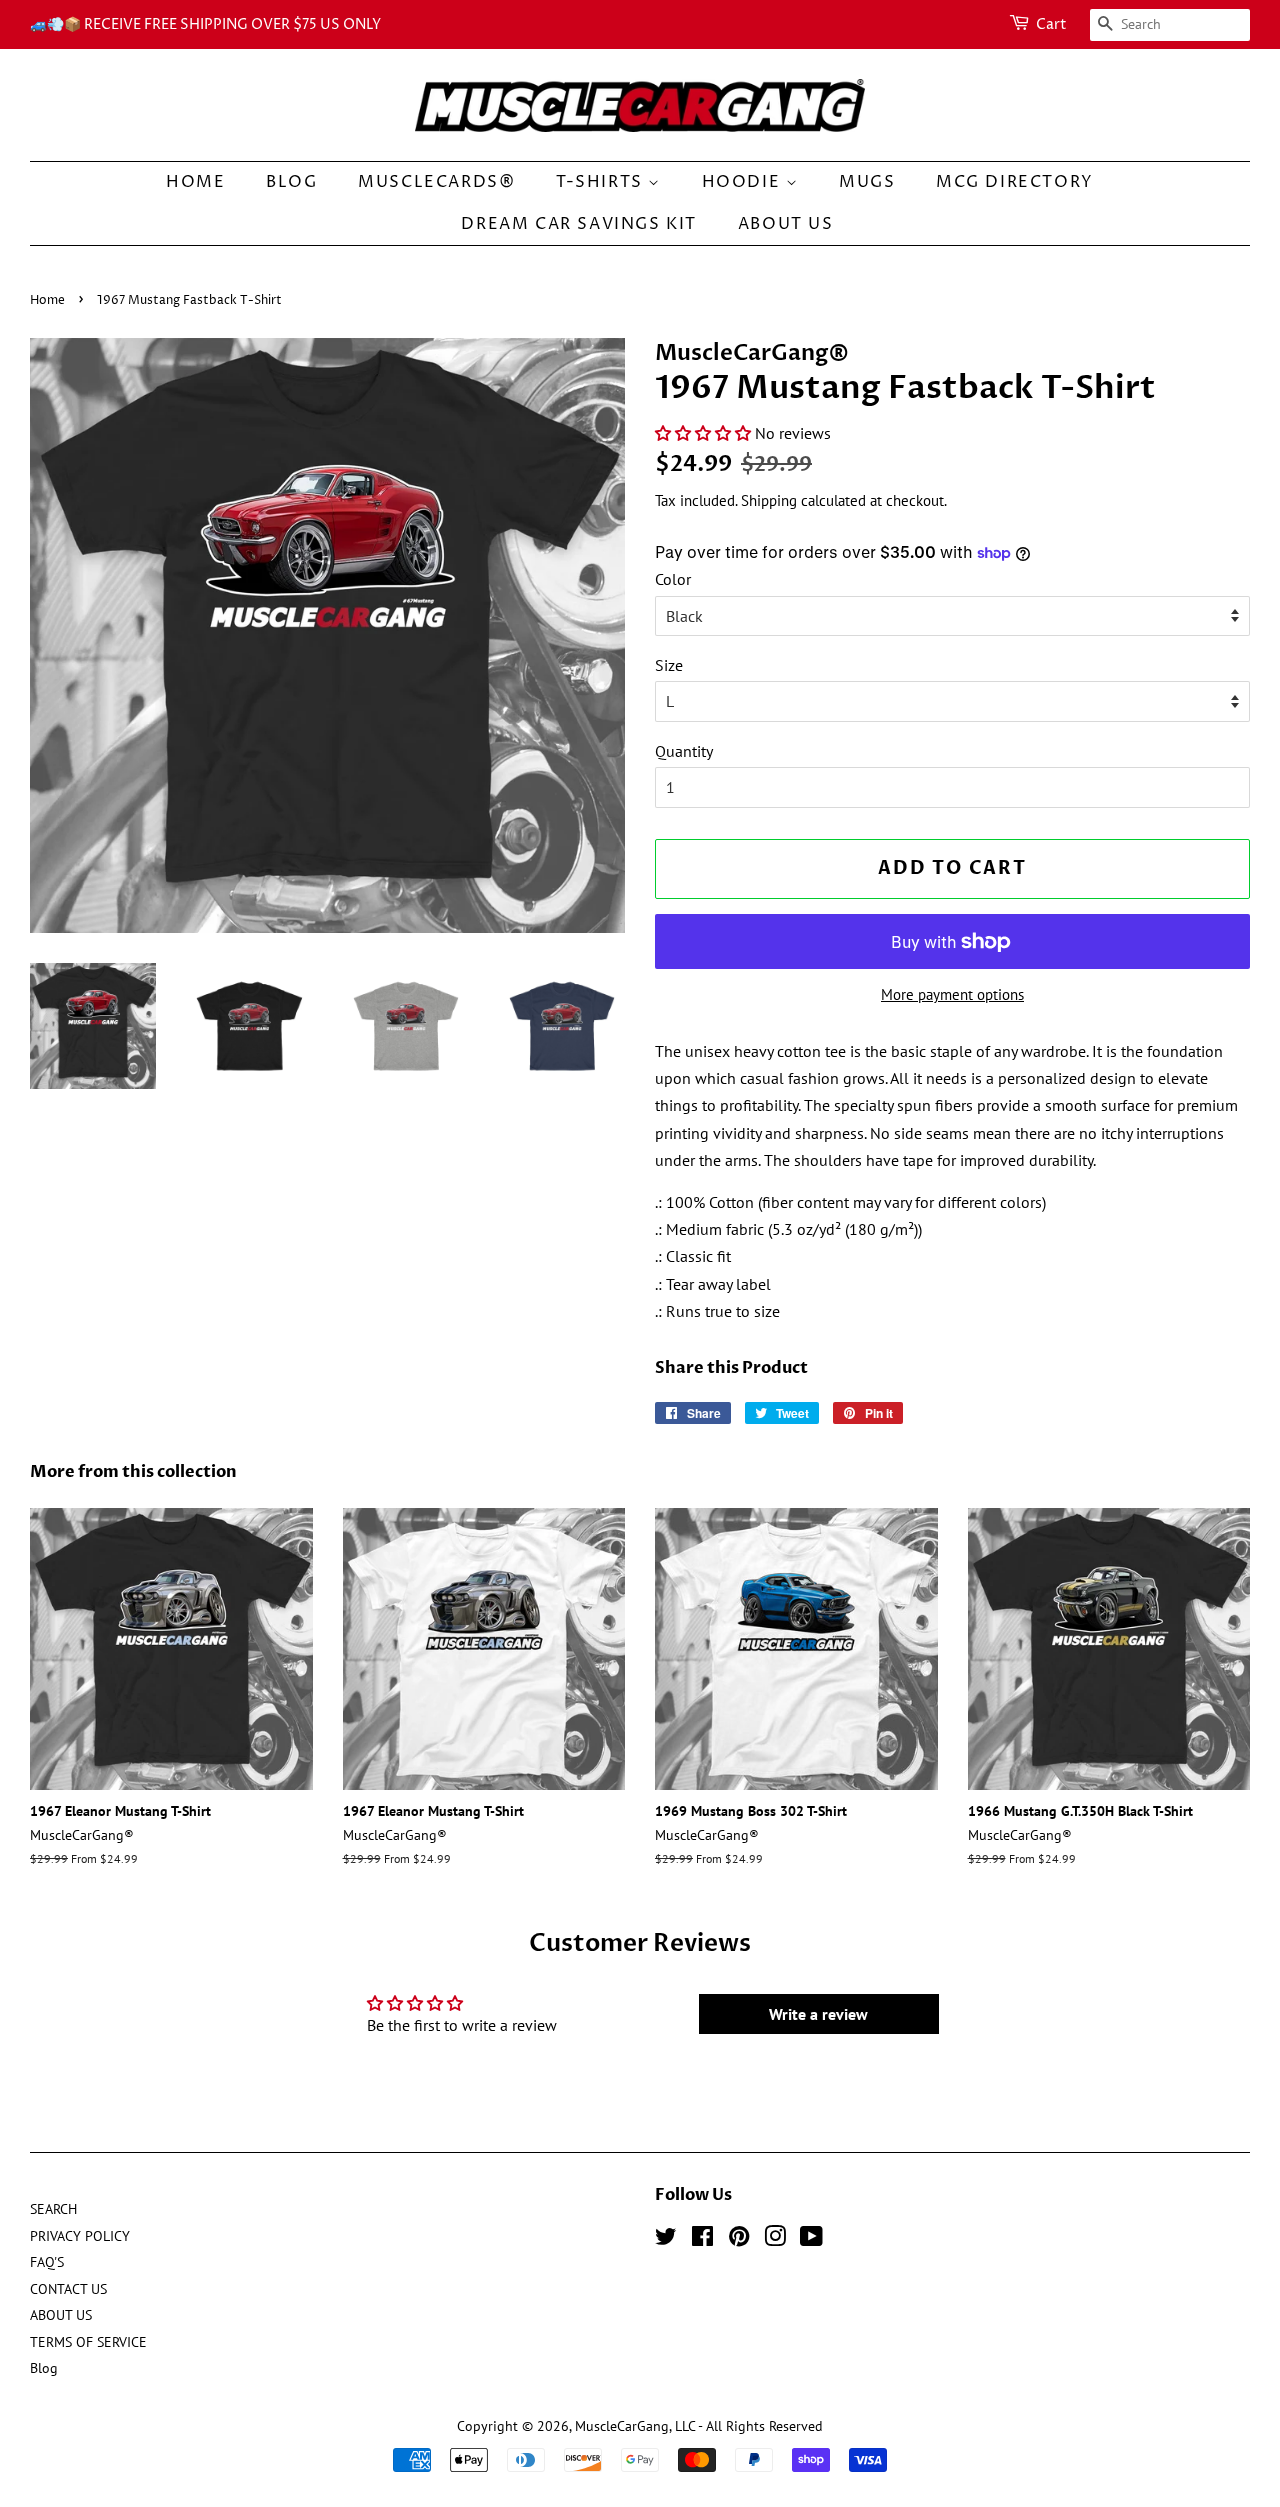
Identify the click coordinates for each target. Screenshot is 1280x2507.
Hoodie (744, 182)
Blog (291, 182)
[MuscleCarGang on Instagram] (775, 2240)
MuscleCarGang (622, 2426)
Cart (1051, 24)
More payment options (952, 994)
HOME (195, 182)
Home (47, 300)
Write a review (818, 2014)
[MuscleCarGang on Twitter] (666, 2240)
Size (669, 665)
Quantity (684, 751)
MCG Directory (1015, 182)
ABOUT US (786, 224)
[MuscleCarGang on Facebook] (702, 2240)
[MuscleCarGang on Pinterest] (739, 2240)
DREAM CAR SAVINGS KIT (579, 224)
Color (673, 579)
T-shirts (602, 182)
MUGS (867, 182)
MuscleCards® (436, 182)
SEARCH (53, 2209)
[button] (703, 433)
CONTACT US (68, 2289)
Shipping (769, 500)
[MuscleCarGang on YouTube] (811, 2240)
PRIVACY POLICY (80, 2236)
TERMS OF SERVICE (88, 2342)
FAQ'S (47, 2262)
